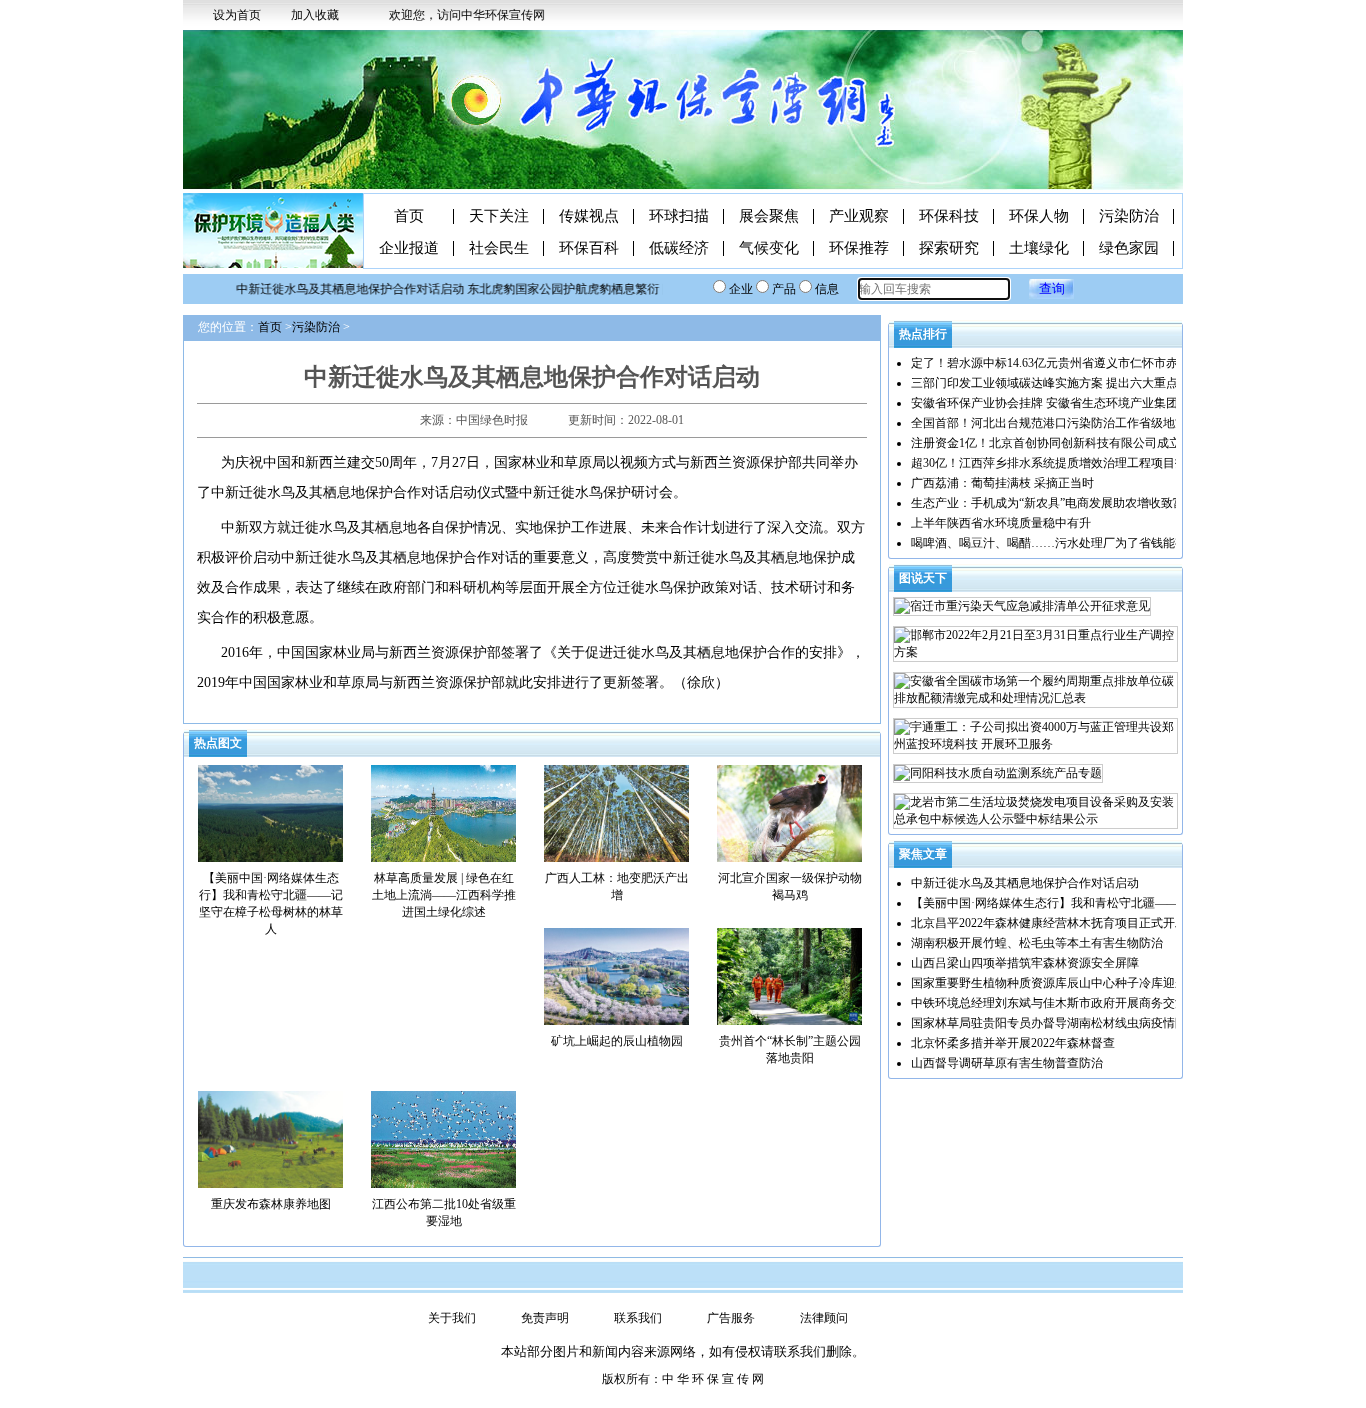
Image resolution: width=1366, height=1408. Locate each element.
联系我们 (638, 1318)
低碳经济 (679, 248)
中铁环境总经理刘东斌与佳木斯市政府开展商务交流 (1049, 1003)
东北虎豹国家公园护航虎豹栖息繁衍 (548, 289)
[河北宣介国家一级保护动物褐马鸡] (789, 812)
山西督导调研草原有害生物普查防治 (1007, 1063)
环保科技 (949, 216)
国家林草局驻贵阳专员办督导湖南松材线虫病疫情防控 (1055, 1023)
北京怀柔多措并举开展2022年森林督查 (1013, 1043)
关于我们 (452, 1318)
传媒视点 (589, 216)
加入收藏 (315, 15)
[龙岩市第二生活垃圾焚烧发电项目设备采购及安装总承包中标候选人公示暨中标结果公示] (1035, 811)
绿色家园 (1129, 248)
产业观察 (859, 216)
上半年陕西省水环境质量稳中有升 (1001, 523)
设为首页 (237, 15)
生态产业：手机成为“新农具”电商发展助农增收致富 (1048, 503)
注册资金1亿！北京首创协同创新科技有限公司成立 (1046, 443)
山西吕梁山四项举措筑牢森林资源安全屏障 (1025, 963)
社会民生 (499, 248)
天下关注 (499, 216)
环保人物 (1039, 216)
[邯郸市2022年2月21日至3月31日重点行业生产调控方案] (1035, 644)
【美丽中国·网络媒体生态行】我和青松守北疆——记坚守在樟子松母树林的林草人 (1129, 903)
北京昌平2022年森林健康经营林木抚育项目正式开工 (1049, 923)
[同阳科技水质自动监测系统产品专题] (998, 773)
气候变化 (769, 248)
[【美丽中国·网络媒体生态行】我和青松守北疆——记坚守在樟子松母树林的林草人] (270, 812)
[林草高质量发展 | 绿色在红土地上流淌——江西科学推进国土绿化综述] (443, 812)
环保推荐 (859, 248)
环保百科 (589, 248)
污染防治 (1129, 216)
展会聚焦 (769, 216)
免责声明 (545, 1318)
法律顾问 (824, 1318)
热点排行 (923, 334)
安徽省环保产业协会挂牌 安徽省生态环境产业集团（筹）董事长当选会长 (1104, 403)
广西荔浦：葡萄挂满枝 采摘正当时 (1002, 483)
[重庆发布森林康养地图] (270, 1138)
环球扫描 (679, 216)
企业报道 (409, 248)
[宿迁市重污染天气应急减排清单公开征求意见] (1022, 606)
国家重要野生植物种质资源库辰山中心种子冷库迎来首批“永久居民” (1090, 983)
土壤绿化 (1039, 248)
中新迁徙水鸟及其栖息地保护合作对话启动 (335, 289)
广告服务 (731, 1318)
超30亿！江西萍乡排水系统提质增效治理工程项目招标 (1055, 463)
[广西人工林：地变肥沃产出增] (616, 812)
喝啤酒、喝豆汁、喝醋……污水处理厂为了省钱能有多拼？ (1067, 543)
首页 (409, 216)
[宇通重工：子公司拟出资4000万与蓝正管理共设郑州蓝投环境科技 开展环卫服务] (1035, 736)
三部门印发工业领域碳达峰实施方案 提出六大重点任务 (1056, 383)
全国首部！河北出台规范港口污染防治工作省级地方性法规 (1067, 423)
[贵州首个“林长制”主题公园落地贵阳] (789, 975)
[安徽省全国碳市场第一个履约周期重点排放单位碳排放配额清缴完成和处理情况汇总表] (1035, 690)
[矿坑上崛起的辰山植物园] (616, 975)
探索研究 (949, 248)
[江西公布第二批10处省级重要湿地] (443, 1138)
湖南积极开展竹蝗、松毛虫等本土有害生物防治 (1037, 943)
